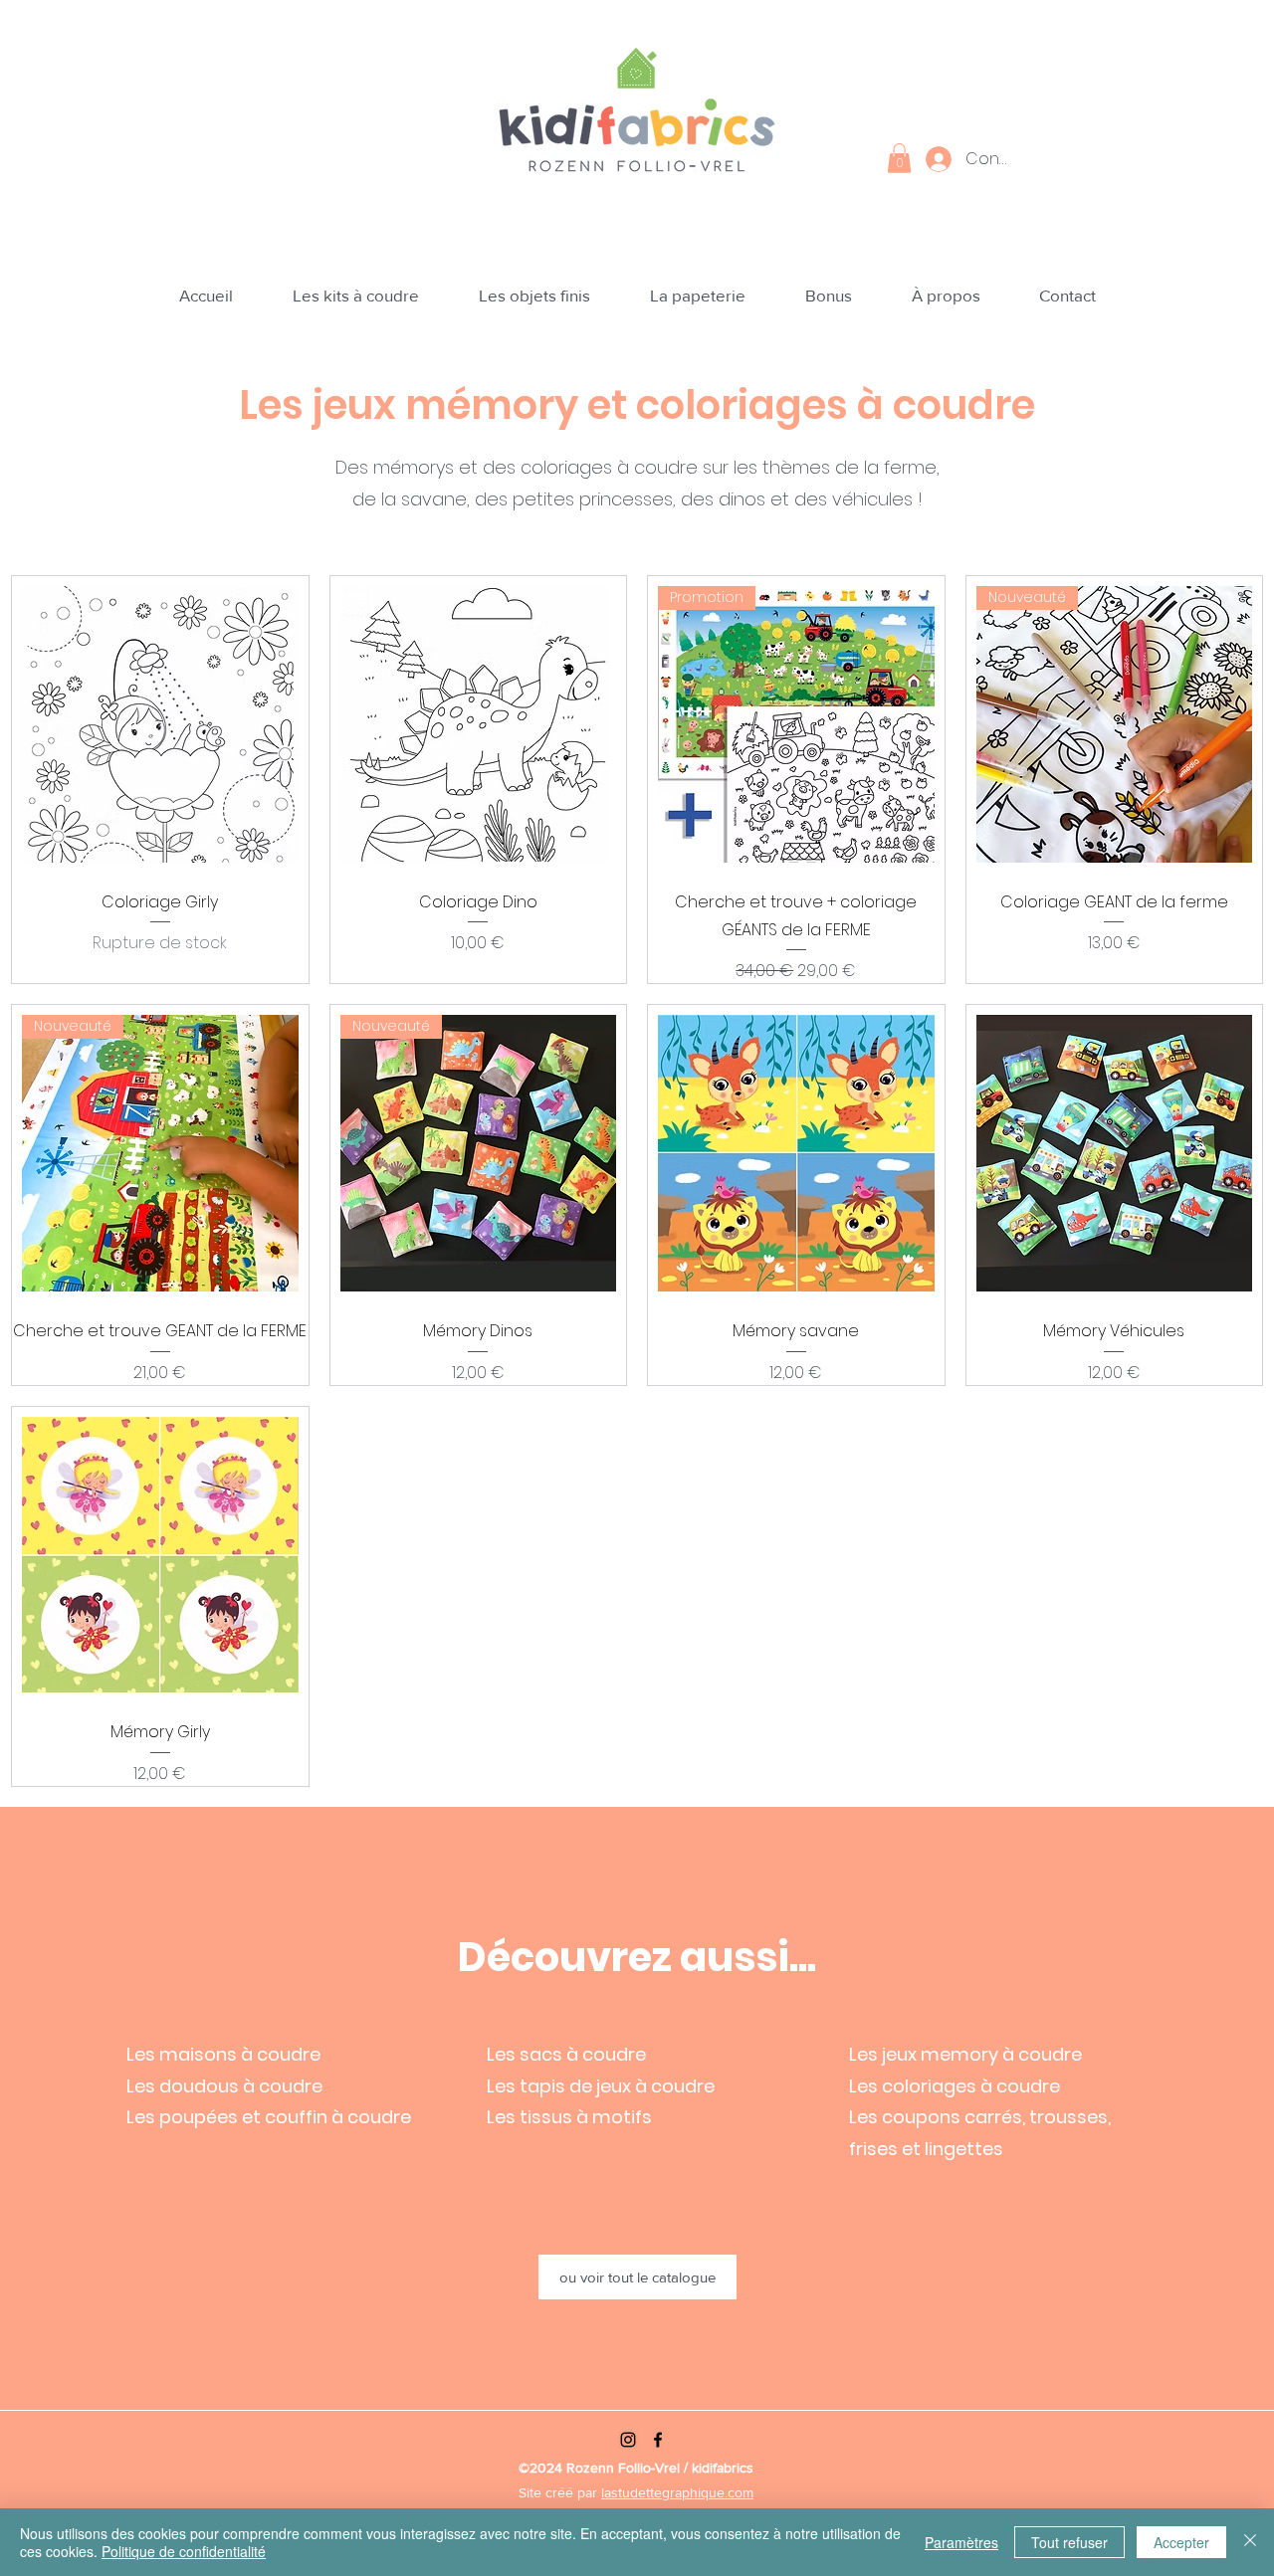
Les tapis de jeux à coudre (601, 2086)
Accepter (1181, 2542)
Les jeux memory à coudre (965, 2054)
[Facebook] (658, 2440)
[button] (899, 158)
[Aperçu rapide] (160, 724)
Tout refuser (1069, 2542)
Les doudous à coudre (224, 2086)
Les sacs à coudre (566, 2054)
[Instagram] (628, 2440)
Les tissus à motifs (569, 2117)
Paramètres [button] (961, 2542)
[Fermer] (1250, 2542)
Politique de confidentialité (184, 2551)
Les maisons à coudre (223, 2054)
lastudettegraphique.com (677, 2492)
